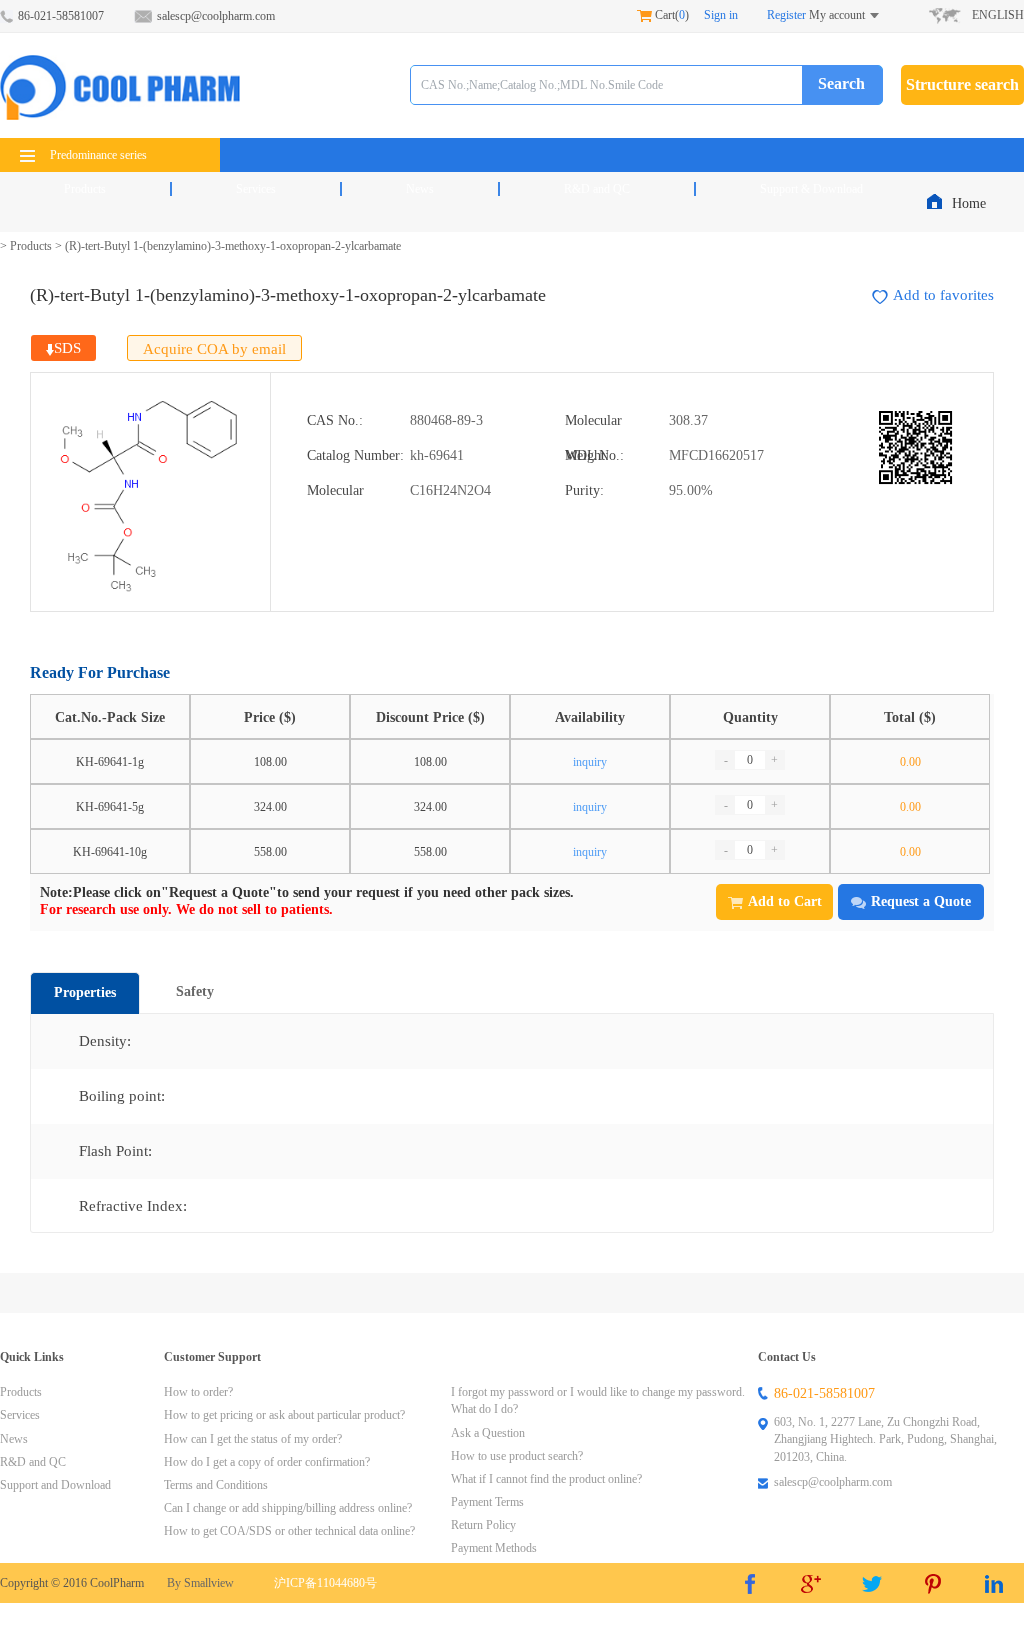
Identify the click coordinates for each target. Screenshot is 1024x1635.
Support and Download (55, 1485)
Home (971, 203)
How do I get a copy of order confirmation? (267, 1462)
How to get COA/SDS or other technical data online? (289, 1531)
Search (841, 83)
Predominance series (98, 155)
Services (256, 189)
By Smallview (200, 1583)
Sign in (721, 15)
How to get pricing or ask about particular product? (284, 1415)
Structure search (962, 84)
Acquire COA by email (214, 349)
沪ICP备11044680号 (325, 1583)
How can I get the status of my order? (253, 1439)
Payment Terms (487, 1502)
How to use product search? (517, 1456)
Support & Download (811, 189)
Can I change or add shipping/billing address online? (288, 1508)
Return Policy (483, 1525)
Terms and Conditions (216, 1485)
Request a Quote (921, 901)
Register (786, 15)
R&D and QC (597, 189)
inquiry (590, 762)
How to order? (198, 1392)
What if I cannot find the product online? (546, 1479)
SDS (67, 348)
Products (85, 189)
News (420, 189)
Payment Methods (494, 1548)
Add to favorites (943, 295)
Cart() (670, 15)
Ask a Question (488, 1433)
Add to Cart (785, 901)
